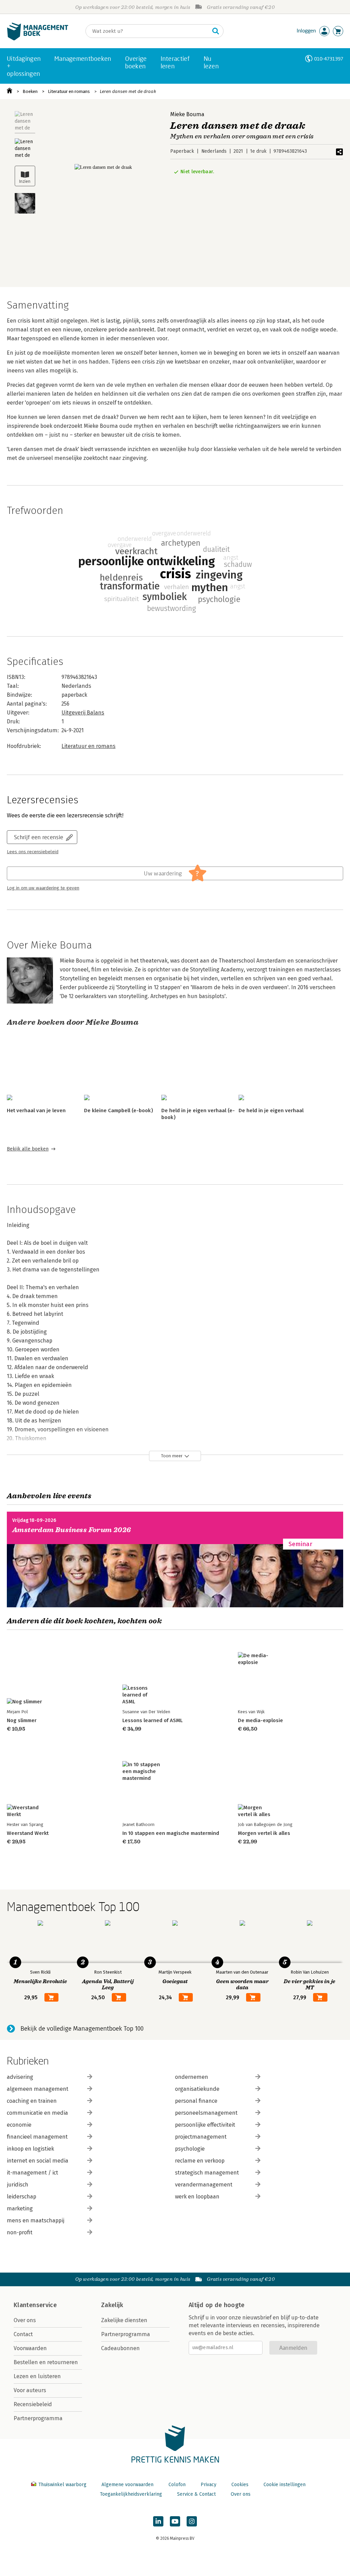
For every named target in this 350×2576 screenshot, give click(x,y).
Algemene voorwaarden (127, 2485)
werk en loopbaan (197, 2197)
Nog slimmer (22, 1720)
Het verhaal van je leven (36, 1110)
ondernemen (192, 2077)
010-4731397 (329, 59)
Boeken (30, 91)
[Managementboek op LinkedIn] (158, 2521)
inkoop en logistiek (30, 2149)
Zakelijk (112, 2305)
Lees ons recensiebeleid (33, 852)
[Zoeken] (216, 31)
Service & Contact (196, 2494)
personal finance (196, 2101)
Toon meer (172, 1456)
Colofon (177, 2485)
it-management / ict (32, 2173)
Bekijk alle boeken (28, 1149)
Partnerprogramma (38, 2418)
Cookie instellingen (285, 2485)
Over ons (25, 2320)
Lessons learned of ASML (152, 1720)
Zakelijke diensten (124, 2320)
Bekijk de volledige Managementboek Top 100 (82, 2029)
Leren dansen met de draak (128, 91)
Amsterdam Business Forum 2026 (72, 1530)
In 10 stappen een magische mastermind (171, 1833)
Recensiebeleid (33, 2404)
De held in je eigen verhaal (271, 1110)
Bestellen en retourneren (46, 2362)
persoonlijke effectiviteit (205, 2125)
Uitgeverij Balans (83, 713)
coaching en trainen (32, 2101)
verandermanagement (204, 2185)
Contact (23, 2334)
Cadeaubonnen (120, 2348)
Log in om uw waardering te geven (43, 888)
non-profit (20, 2232)
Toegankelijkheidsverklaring (131, 2494)
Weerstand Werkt (28, 1833)
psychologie (190, 2149)
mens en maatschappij (36, 2220)
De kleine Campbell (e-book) (118, 1110)
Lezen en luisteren (37, 2376)
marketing (20, 2209)
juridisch (18, 2185)
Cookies (240, 2485)
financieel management (37, 2137)
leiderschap (22, 2197)
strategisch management (207, 2173)
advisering (20, 2077)
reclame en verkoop (200, 2161)
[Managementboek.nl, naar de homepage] (38, 39)
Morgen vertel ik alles (264, 1833)
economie (19, 2125)
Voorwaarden (30, 2348)
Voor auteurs (30, 2390)
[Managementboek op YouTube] (175, 2521)
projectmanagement (201, 2137)
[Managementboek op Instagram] (192, 2521)
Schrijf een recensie (39, 837)
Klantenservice (35, 2305)
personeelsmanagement (206, 2113)
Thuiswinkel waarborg (62, 2485)
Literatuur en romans (69, 91)
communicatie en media (37, 2113)
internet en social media (38, 2161)
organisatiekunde (197, 2089)
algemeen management (38, 2089)
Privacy (208, 2485)
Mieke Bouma (187, 114)
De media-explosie (260, 1720)
